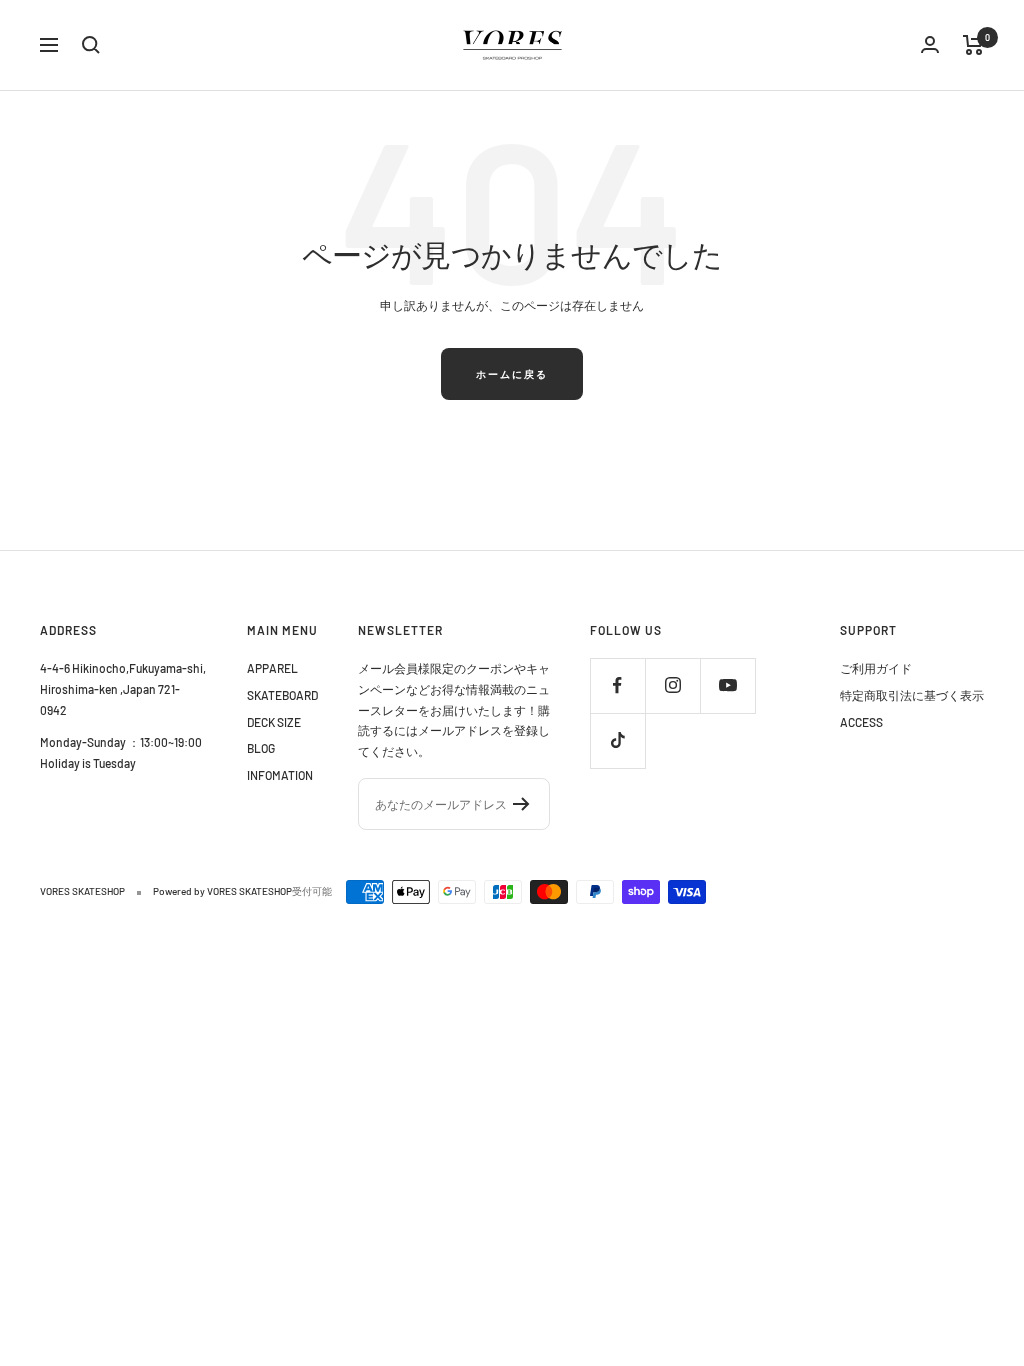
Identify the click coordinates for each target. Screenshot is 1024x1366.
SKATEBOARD (282, 695)
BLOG (261, 748)
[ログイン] (930, 44)
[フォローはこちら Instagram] (672, 685)
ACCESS (861, 722)
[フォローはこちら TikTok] (617, 740)
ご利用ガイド (876, 668)
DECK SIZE (274, 722)
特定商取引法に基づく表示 (912, 695)
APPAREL (272, 668)
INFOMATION (280, 775)
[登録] (521, 804)
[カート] (973, 45)
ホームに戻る (512, 374)
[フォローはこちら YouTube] (727, 685)
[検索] (91, 45)
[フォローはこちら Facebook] (617, 685)
